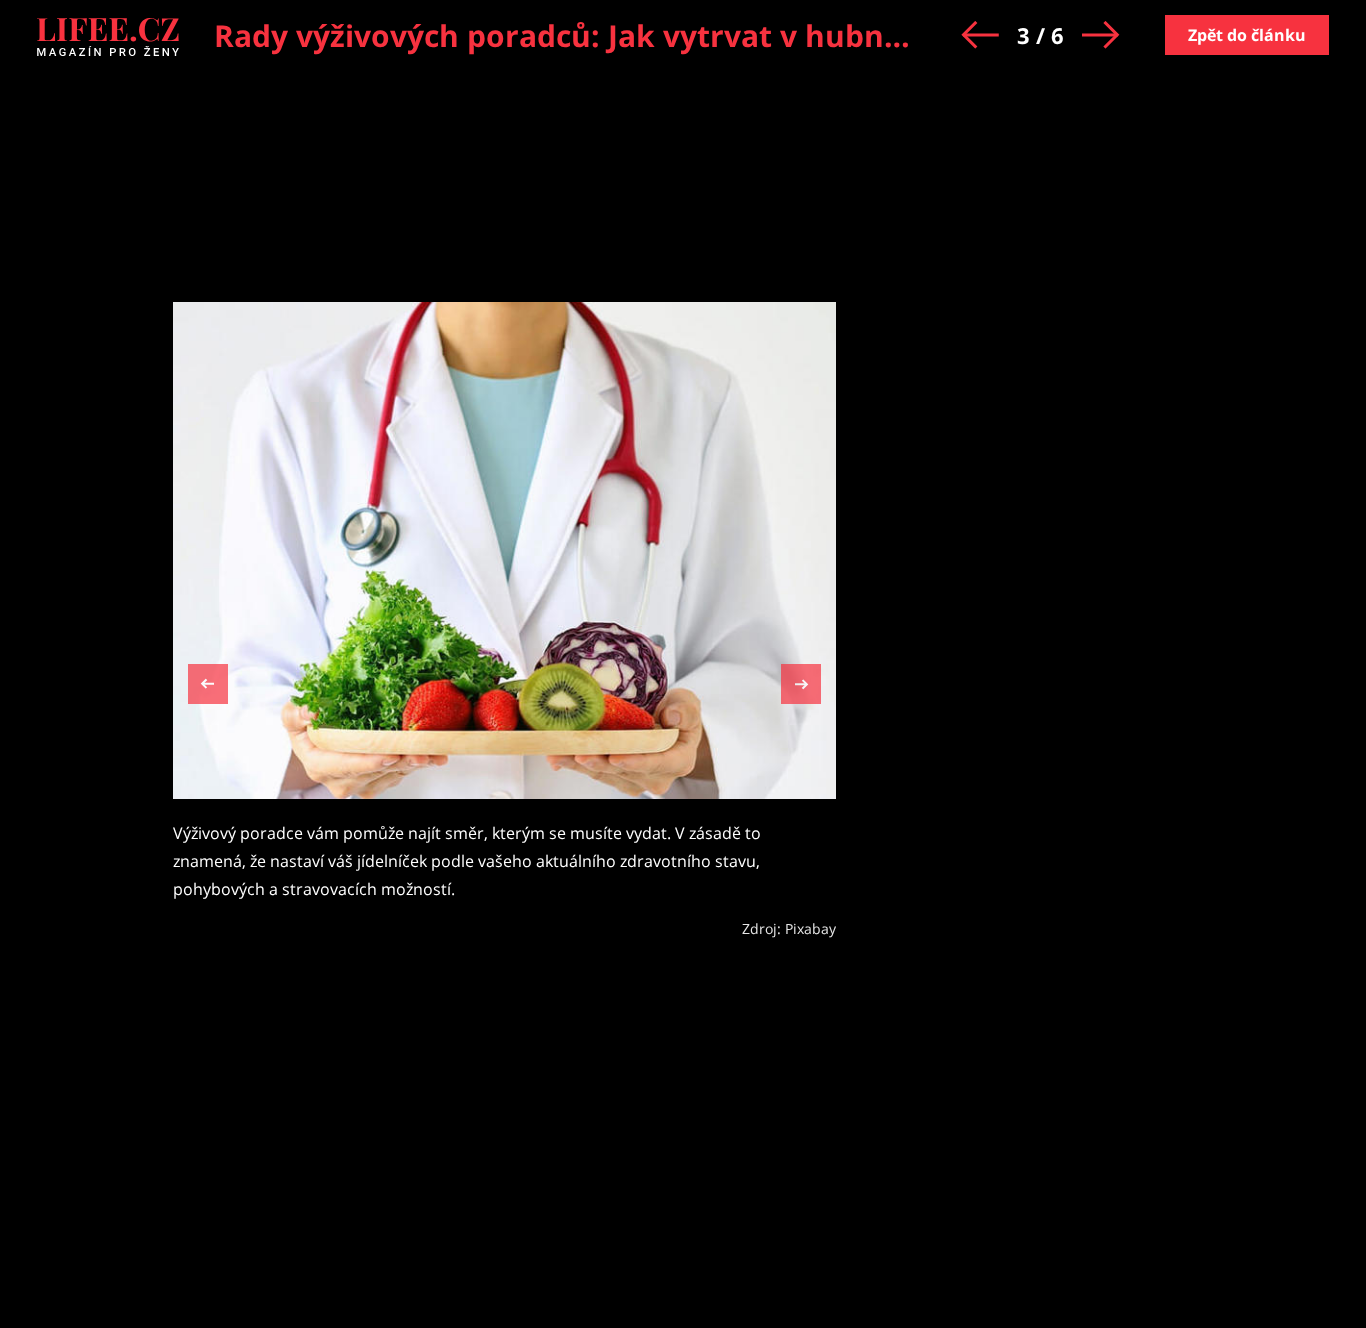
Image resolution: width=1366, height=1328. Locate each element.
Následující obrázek (801, 681)
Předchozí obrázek (208, 686)
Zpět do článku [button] (1247, 35)
